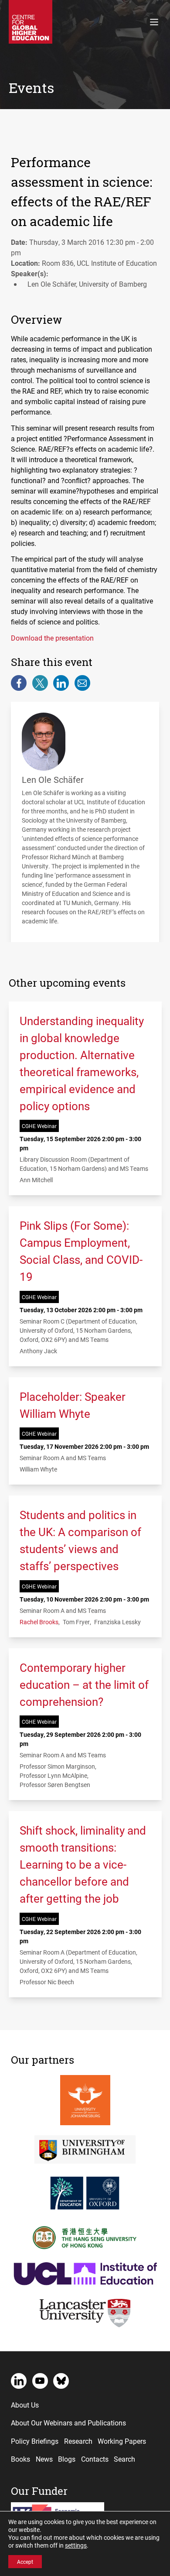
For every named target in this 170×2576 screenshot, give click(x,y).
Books (20, 2459)
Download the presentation (52, 638)
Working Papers (122, 2441)
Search (124, 2459)
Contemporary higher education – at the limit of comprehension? (84, 1684)
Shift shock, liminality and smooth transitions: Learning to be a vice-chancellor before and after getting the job (83, 1864)
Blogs (67, 2459)
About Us (25, 2405)
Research (78, 2441)
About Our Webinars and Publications (68, 2423)
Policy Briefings (35, 2441)
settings (76, 2545)
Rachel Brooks (39, 1622)
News (44, 2459)
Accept (25, 2562)
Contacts (95, 2459)
